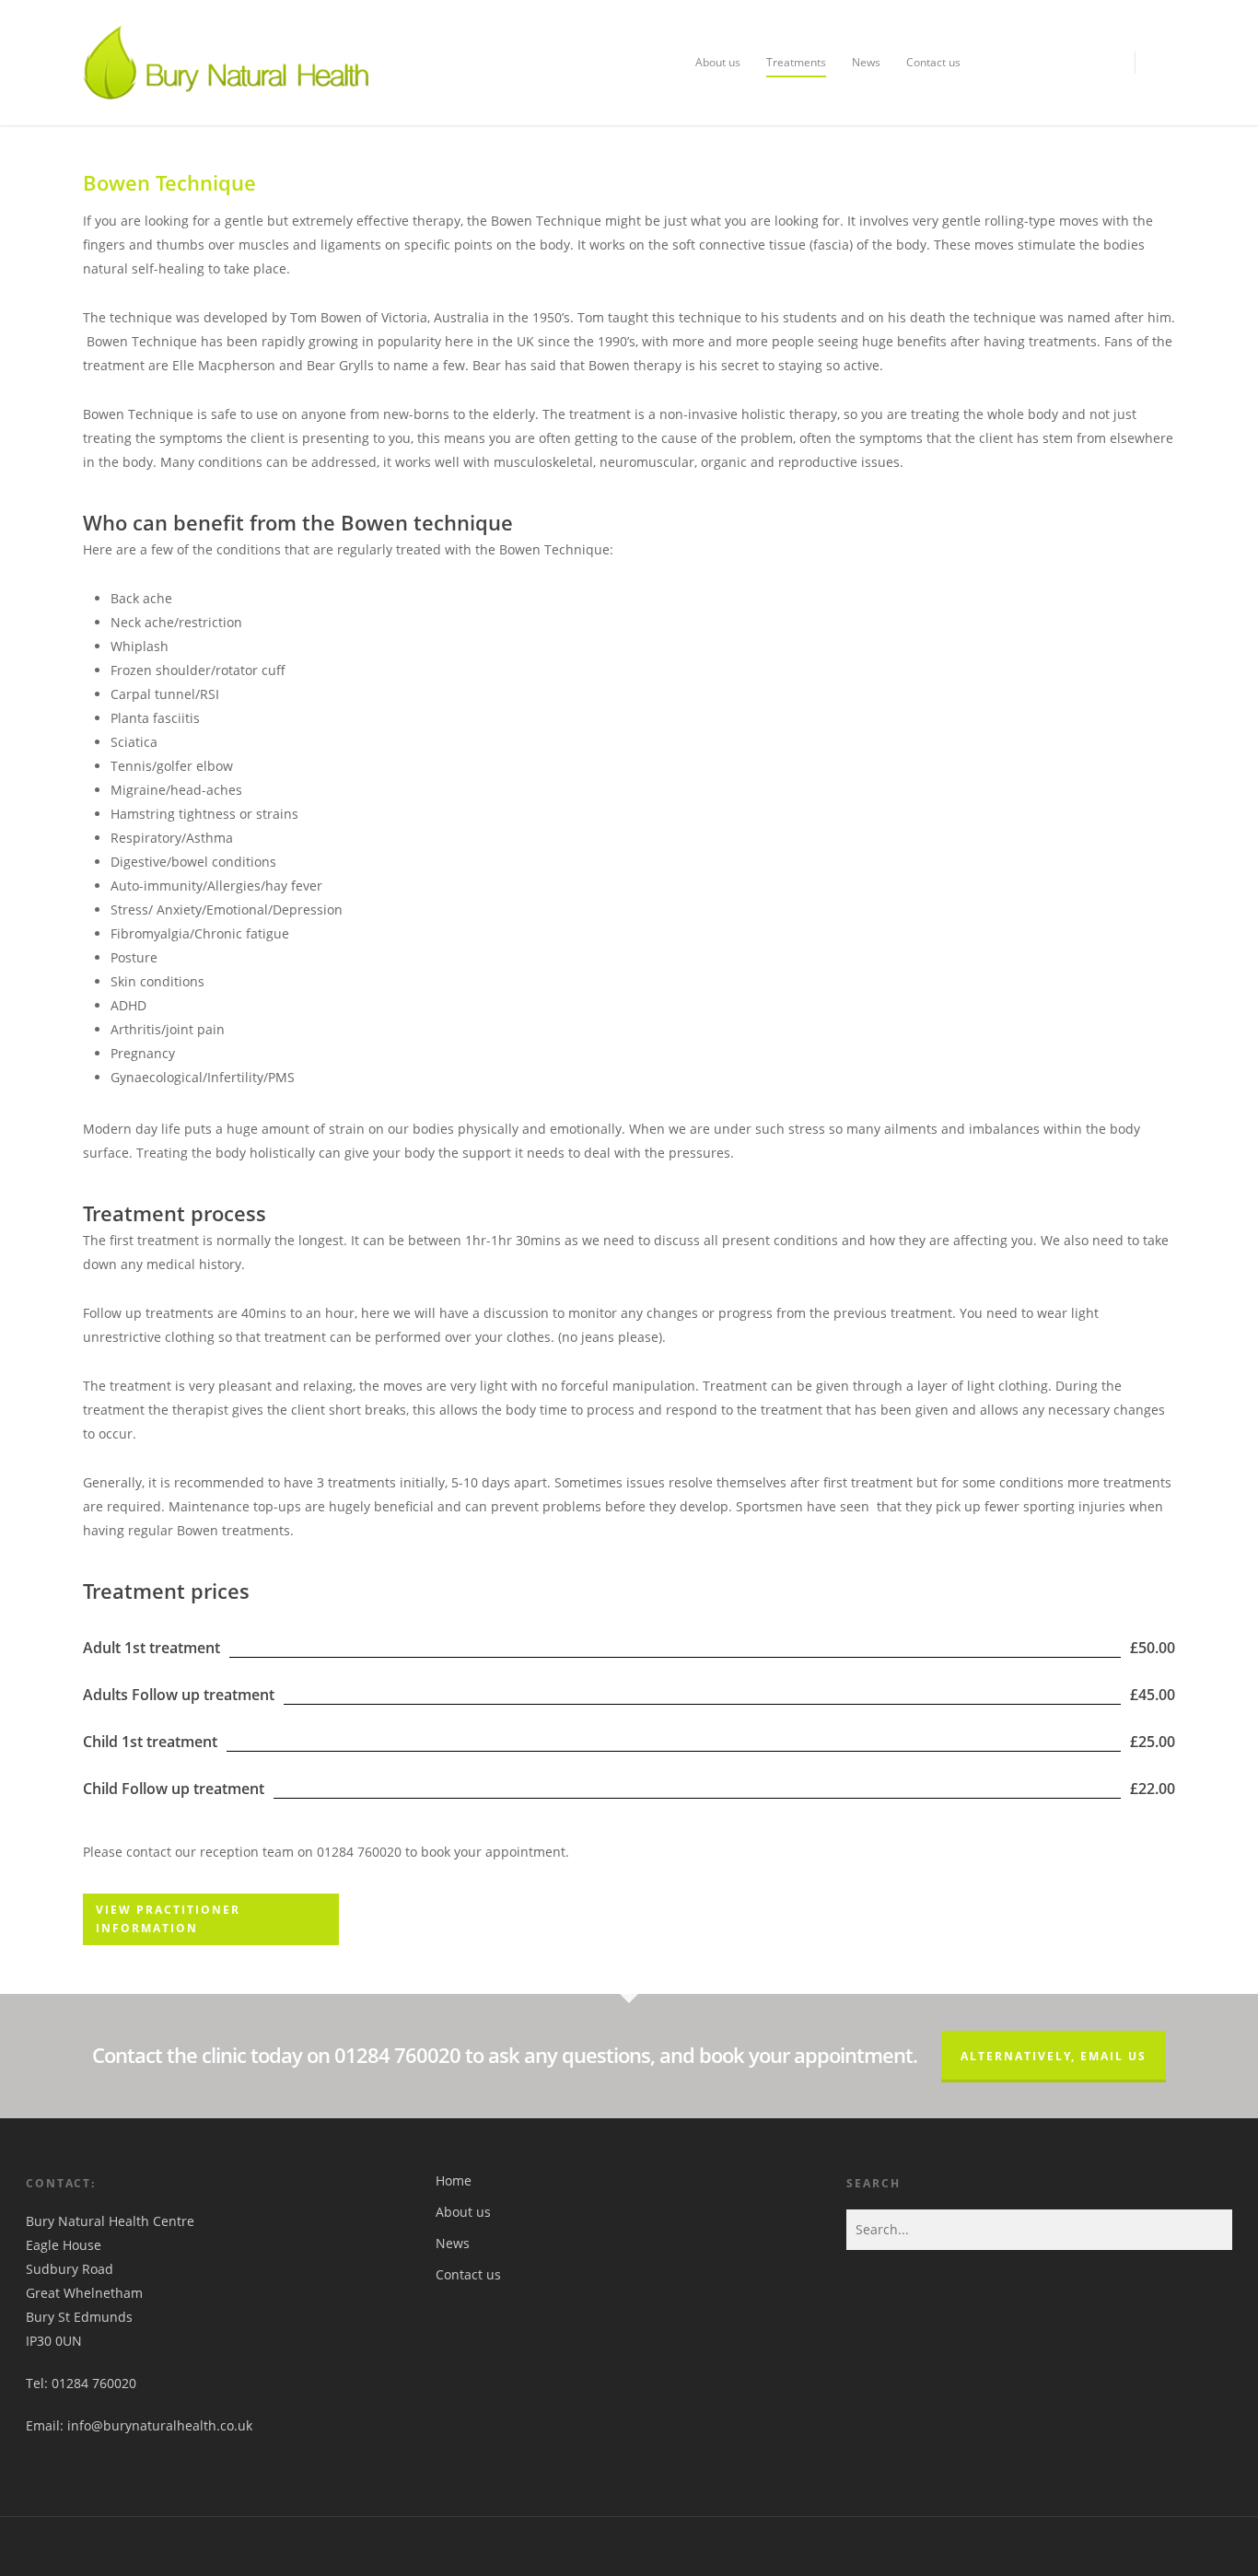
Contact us (933, 62)
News (866, 62)
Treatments (796, 62)
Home (454, 2180)
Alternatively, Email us (1054, 2056)
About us (718, 62)
